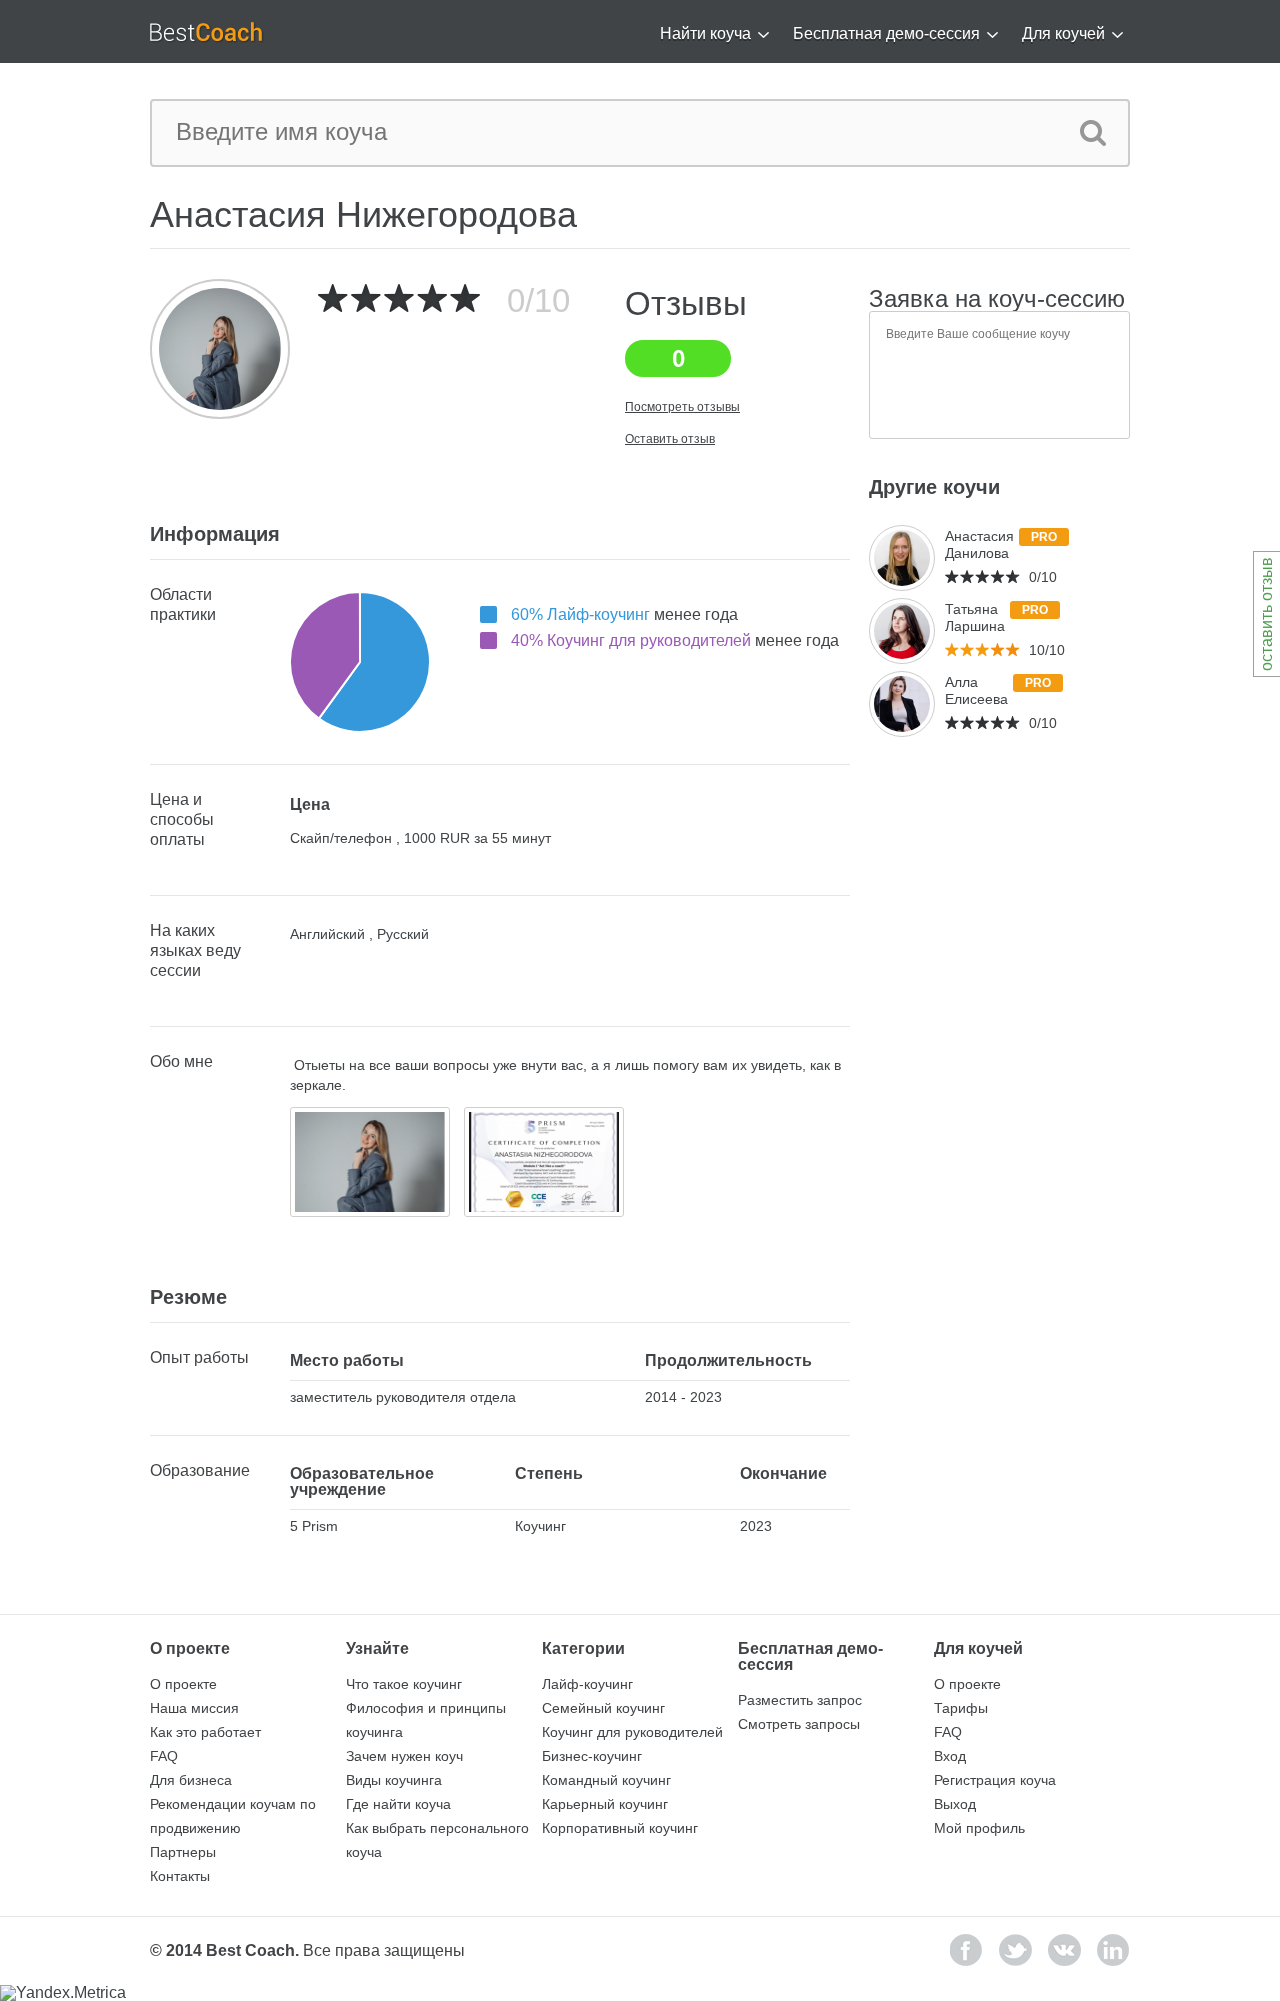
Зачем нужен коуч (404, 1756)
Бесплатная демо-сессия (886, 33)
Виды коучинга (394, 1780)
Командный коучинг (606, 1780)
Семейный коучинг (603, 1708)
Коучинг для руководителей (632, 1732)
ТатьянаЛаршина (975, 617)
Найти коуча (705, 33)
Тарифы (961, 1708)
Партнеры (183, 1852)
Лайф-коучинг (587, 1684)
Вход (950, 1756)
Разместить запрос (800, 1700)
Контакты (180, 1876)
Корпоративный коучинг (620, 1828)
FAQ (164, 1756)
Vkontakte (1064, 1950)
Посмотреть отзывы (682, 407)
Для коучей (1063, 33)
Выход (955, 1804)
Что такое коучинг (404, 1684)
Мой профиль (979, 1828)
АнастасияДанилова (979, 544)
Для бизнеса (191, 1780)
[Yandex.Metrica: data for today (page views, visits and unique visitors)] (63, 1993)
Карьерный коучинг (605, 1804)
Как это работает (205, 1732)
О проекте (183, 1684)
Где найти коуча (398, 1804)
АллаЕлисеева (976, 690)
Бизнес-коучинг (592, 1756)
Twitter (1015, 1950)
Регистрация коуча (995, 1780)
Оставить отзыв (670, 439)
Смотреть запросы (799, 1724)
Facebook (966, 1950)
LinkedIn (1113, 1950)
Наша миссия (194, 1708)
